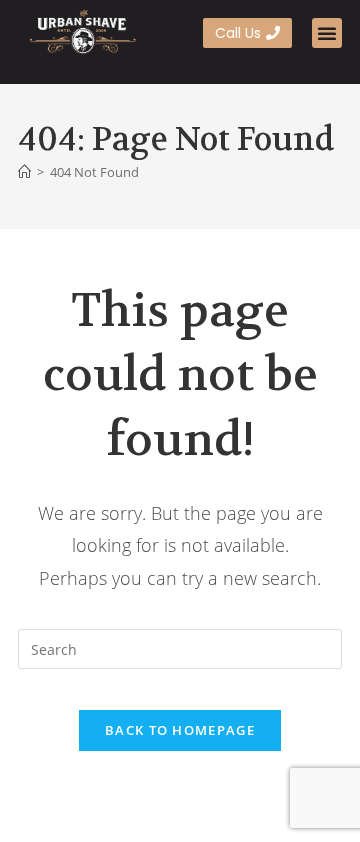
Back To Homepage (180, 730)
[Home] (24, 172)
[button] (327, 33)
